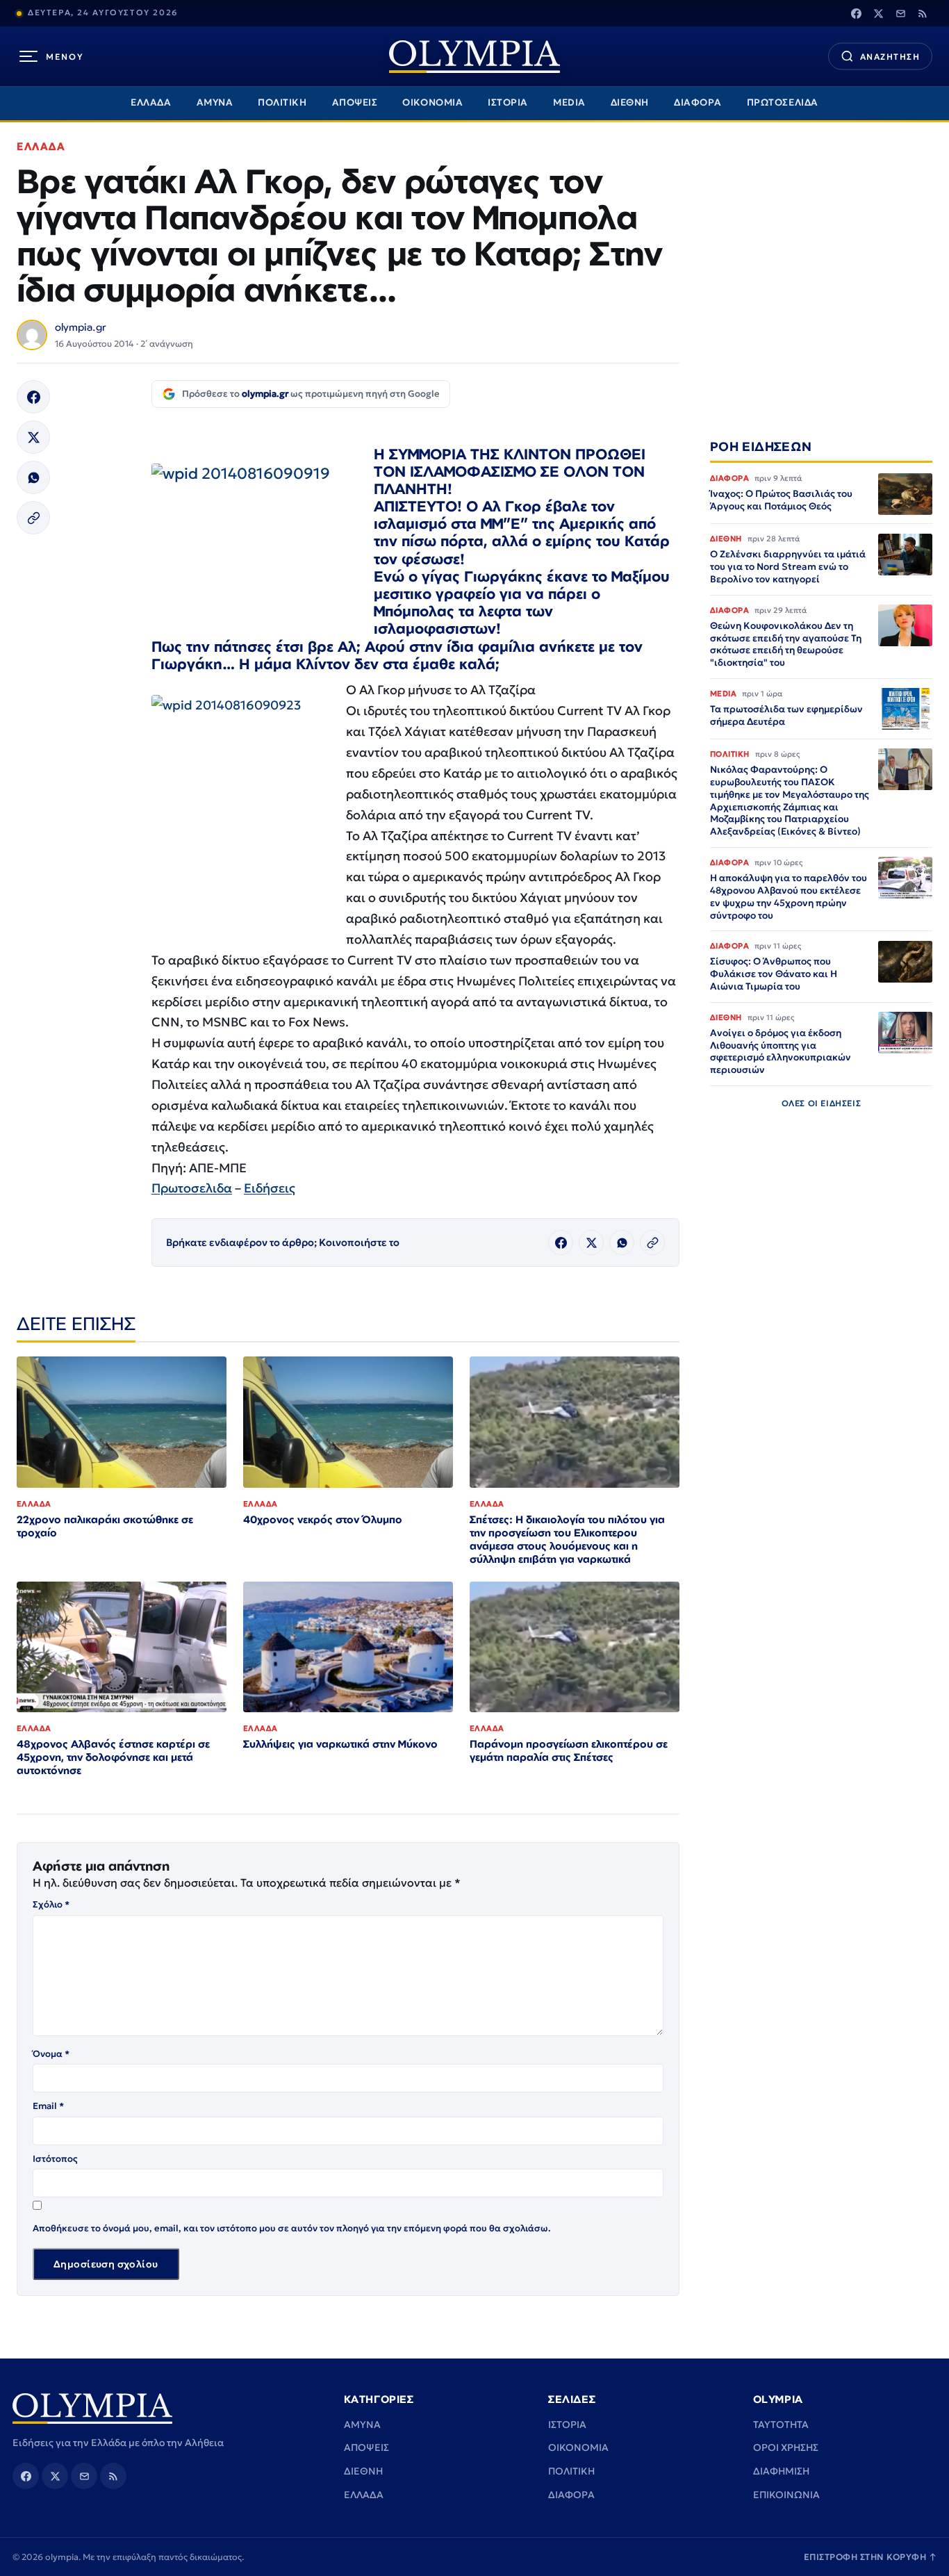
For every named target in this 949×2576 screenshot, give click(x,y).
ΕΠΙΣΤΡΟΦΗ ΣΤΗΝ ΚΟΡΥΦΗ (870, 2557)
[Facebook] (856, 13)
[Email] (900, 13)
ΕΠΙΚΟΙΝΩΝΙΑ (786, 2495)
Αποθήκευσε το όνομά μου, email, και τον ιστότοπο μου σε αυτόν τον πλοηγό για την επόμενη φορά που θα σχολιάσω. (292, 2228)
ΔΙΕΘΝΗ (630, 102)
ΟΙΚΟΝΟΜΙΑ (432, 102)
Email (48, 2106)
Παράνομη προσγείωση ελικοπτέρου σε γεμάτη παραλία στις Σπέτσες (569, 1750)
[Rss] (923, 13)
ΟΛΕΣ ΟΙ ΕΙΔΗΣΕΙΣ (822, 1103)
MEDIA (569, 102)
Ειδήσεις (270, 1188)
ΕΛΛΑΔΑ (151, 102)
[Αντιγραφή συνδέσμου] (33, 518)
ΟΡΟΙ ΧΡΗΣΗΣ (786, 2447)
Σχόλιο (51, 1904)
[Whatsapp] (33, 477)
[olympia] (474, 57)
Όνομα (51, 2054)
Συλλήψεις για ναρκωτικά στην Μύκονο (340, 1744)
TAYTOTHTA (781, 2425)
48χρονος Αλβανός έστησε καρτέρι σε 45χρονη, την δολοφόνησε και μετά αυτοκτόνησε (113, 1757)
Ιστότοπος (55, 2159)
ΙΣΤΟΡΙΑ (508, 102)
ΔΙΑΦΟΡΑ (698, 102)
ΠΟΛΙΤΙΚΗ (282, 102)
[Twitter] (878, 13)
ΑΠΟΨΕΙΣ (355, 102)
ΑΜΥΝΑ (215, 102)
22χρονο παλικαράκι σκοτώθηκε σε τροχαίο (105, 1526)
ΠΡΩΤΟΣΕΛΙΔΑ (783, 102)
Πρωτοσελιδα (192, 1188)
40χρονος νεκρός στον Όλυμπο (323, 1519)
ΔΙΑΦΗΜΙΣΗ (781, 2471)
